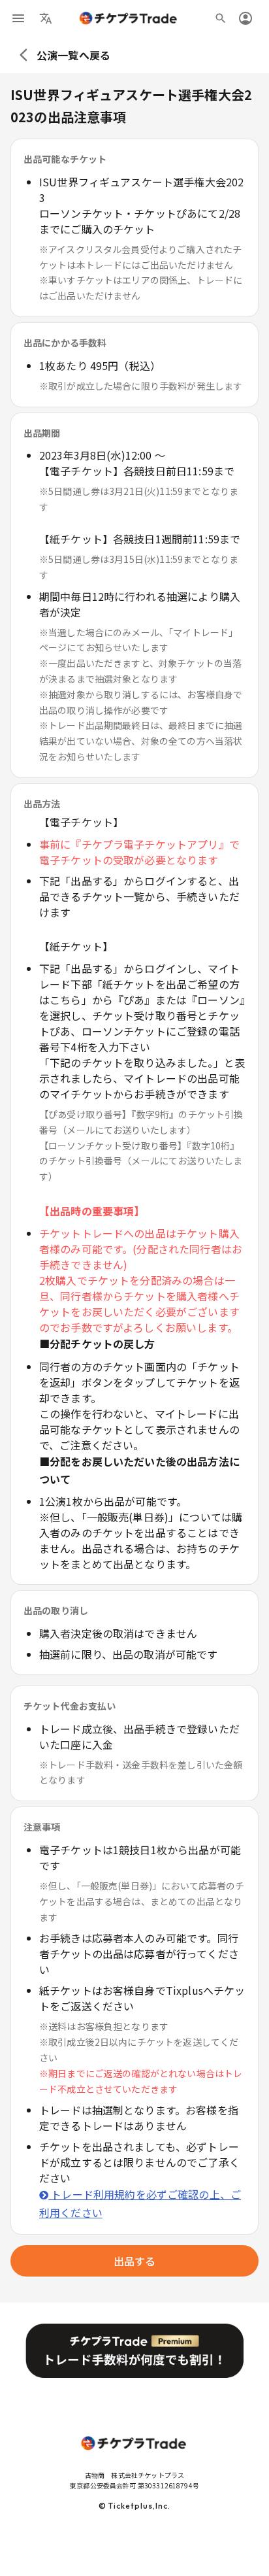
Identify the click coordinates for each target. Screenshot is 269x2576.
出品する (135, 2261)
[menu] (18, 18)
